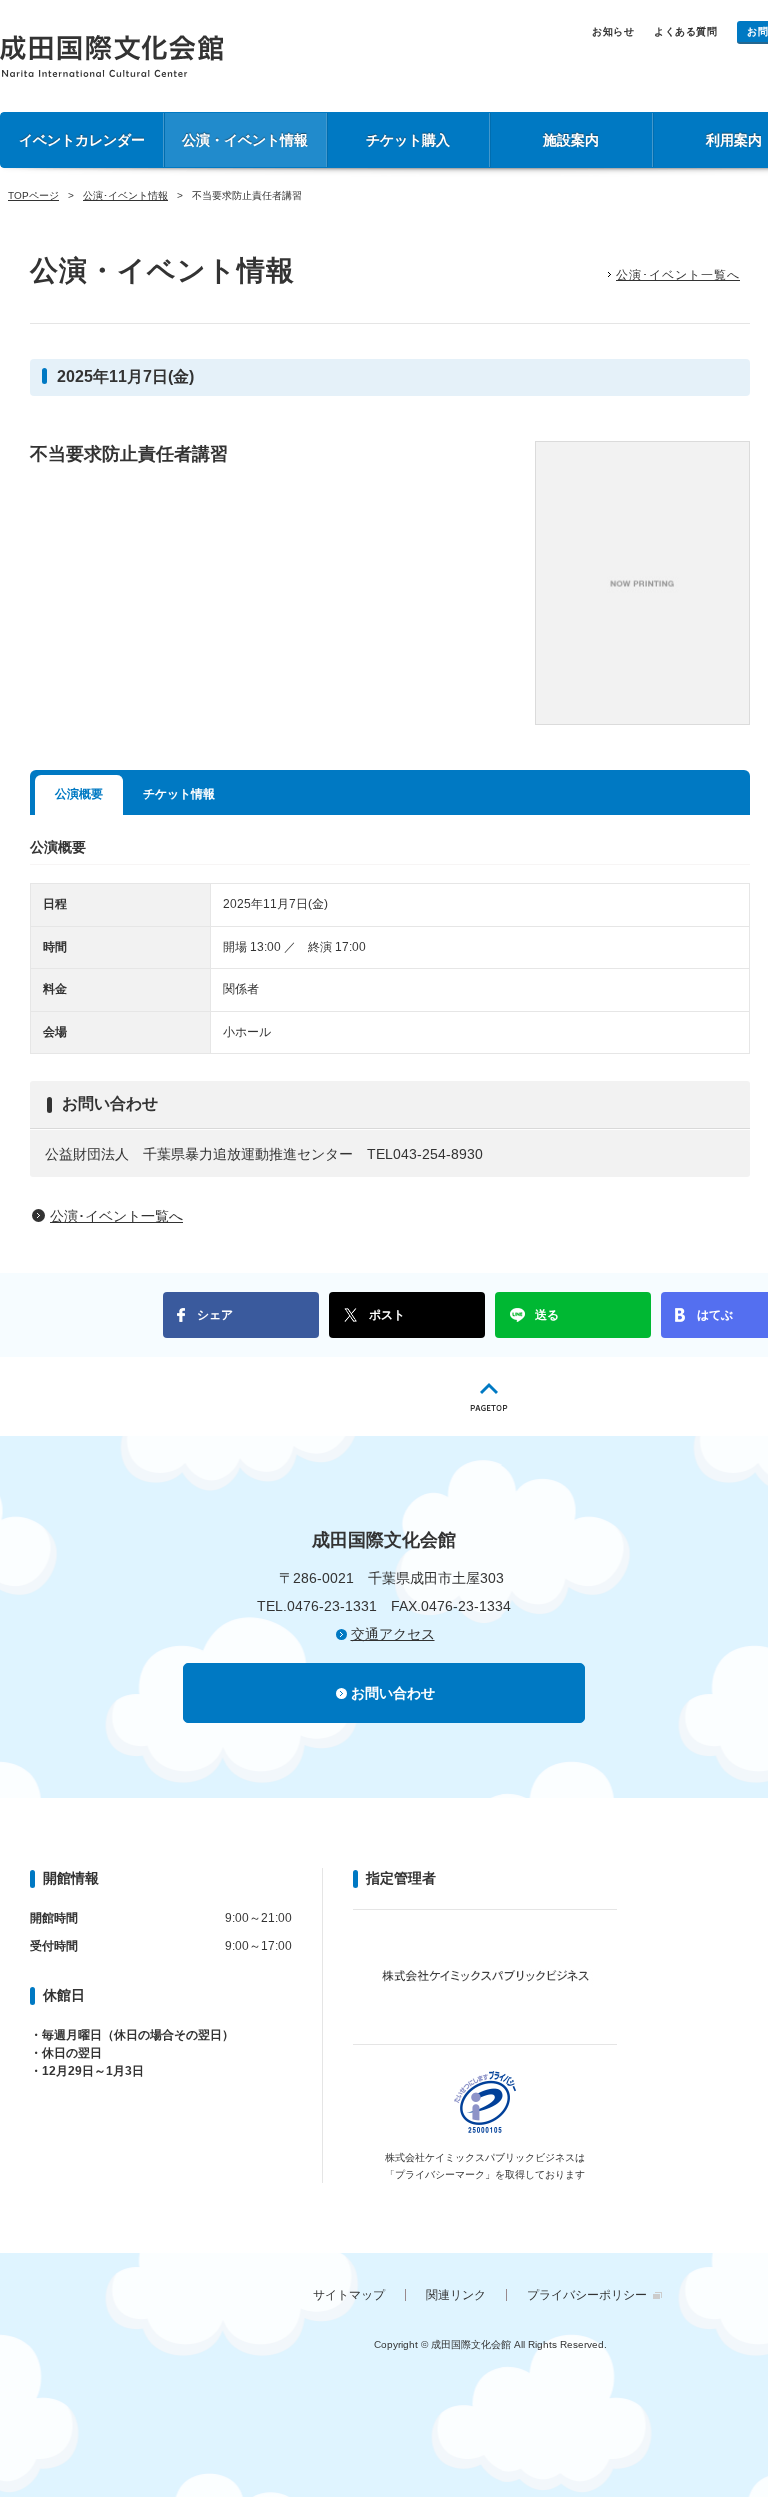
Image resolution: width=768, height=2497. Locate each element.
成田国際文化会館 (111, 56)
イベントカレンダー (82, 140)
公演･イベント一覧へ (678, 275)
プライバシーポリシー (587, 2295)
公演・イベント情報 (245, 140)
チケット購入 (408, 140)
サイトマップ (349, 2295)
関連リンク (456, 2295)
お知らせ (613, 31)
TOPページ (33, 195)
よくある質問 (685, 31)
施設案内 (571, 140)
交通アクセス (393, 1634)
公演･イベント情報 (125, 195)
